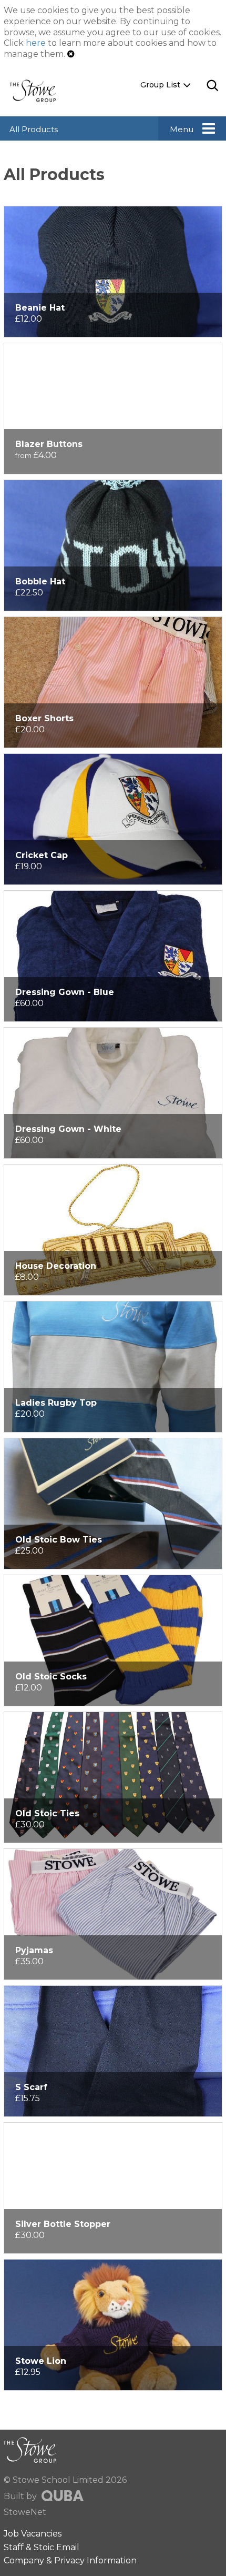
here (36, 43)
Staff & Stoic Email (42, 2547)
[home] (37, 90)
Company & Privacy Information (70, 2560)
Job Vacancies (33, 2534)
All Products (34, 129)
